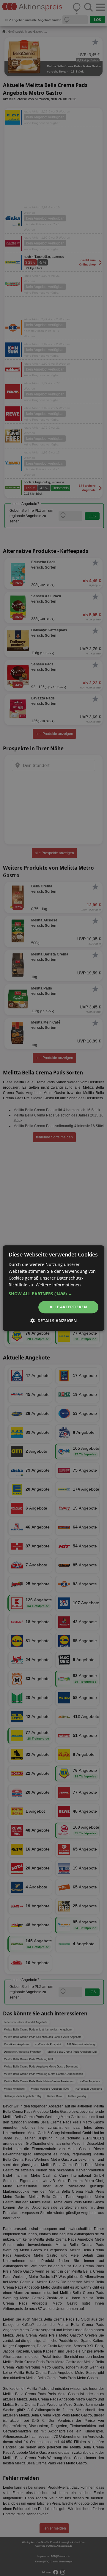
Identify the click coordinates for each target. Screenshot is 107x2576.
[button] (53, 1294)
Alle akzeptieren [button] (68, 1307)
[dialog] (53, 1288)
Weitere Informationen (58, 1285)
